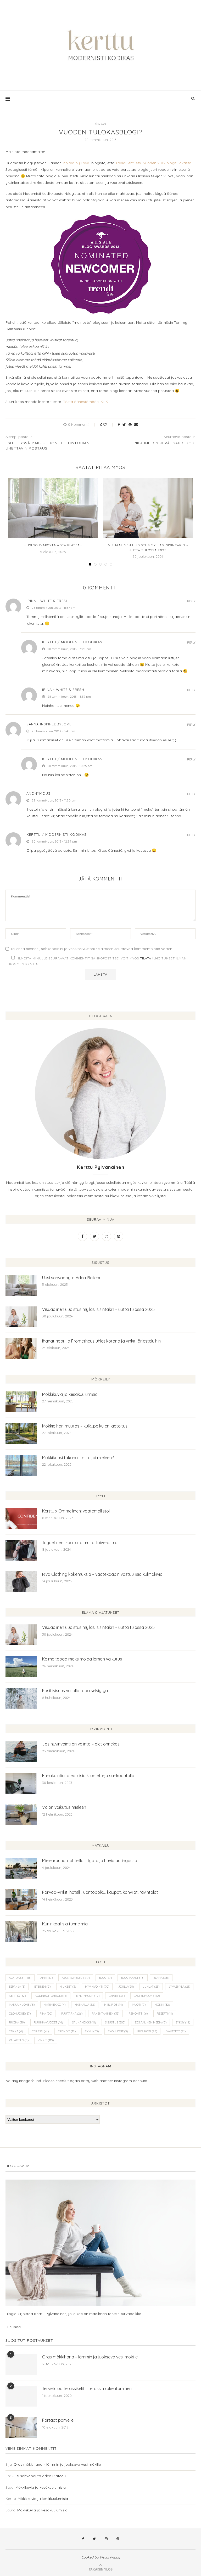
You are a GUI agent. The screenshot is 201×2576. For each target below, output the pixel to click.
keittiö (17, 1996)
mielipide (113, 2005)
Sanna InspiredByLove (49, 724)
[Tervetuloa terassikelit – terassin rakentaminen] (21, 2396)
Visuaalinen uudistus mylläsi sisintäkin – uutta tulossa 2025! (99, 1309)
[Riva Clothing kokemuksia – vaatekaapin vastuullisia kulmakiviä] (21, 1582)
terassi (40, 2031)
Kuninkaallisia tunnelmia (65, 1924)
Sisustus (115, 2022)
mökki (162, 2005)
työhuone (118, 2031)
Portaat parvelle (58, 2420)
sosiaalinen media (150, 2022)
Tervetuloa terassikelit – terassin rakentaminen (87, 2389)
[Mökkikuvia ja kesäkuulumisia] (21, 1402)
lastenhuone (147, 1996)
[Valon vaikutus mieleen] (21, 1815)
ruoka (17, 2022)
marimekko (55, 2005)
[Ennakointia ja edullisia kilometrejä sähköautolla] (21, 1783)
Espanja (17, 1987)
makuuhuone (22, 2005)
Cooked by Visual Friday (101, 2557)
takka (16, 2031)
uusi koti (147, 2031)
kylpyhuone (88, 1996)
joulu (126, 1987)
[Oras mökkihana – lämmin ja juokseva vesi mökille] (21, 2364)
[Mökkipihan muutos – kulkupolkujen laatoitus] (21, 1434)
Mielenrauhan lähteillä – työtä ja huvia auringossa (90, 1861)
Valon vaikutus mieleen (64, 1807)
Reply (191, 601)
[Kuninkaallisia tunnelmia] (21, 1931)
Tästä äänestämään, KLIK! (86, 402)
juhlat (151, 1987)
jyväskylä (179, 1987)
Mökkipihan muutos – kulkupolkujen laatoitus (85, 1426)
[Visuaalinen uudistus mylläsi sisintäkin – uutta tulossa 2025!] (148, 508)
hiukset (68, 1987)
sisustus (101, 124)
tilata (146, 958)
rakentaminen (105, 2014)
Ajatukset (20, 1978)
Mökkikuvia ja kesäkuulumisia (70, 1394)
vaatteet (176, 2031)
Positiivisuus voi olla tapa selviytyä (75, 1691)
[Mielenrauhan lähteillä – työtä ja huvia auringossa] (21, 1868)
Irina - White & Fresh (48, 601)
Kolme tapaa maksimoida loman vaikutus (82, 1659)
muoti (139, 2005)
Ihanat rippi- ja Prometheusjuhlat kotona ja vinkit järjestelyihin (101, 1341)
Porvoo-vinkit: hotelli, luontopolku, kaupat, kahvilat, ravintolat (100, 1892)
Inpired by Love (76, 163)
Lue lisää (13, 2327)
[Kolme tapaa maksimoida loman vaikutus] (21, 1667)
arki (46, 1978)
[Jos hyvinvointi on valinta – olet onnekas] (21, 1752)
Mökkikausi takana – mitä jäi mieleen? (78, 1458)
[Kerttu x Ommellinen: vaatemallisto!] (21, 1519)
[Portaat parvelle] (21, 2428)
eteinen (42, 1987)
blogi (105, 1978)
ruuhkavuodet (48, 2022)
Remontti (138, 2014)
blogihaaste (133, 1978)
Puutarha (72, 2014)
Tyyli (92, 2031)
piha (46, 2014)
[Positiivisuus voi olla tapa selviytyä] (21, 1698)
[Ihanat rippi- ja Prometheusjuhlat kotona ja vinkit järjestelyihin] (21, 1349)
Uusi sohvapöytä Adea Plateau (53, 545)
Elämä (161, 1978)
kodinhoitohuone (51, 1996)
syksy (183, 2022)
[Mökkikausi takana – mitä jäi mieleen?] (21, 1465)
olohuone (20, 2014)
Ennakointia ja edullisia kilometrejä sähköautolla (88, 1776)
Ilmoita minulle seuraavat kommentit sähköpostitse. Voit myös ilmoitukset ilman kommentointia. (98, 961)
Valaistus (19, 2040)
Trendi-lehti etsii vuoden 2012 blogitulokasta (153, 163)
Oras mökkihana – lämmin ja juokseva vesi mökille (90, 2357)
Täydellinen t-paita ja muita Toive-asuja (80, 1543)
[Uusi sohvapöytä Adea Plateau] (53, 508)
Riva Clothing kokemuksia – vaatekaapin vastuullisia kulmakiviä (102, 1574)
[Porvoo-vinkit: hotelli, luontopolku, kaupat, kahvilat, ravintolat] (21, 1900)
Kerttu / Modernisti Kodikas (72, 642)
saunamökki (84, 2022)
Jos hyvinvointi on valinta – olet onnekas (81, 1744)
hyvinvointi (97, 1987)
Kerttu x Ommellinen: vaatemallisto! (76, 1511)
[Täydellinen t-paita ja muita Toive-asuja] (21, 1550)
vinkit (46, 2040)
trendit (67, 2031)
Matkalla (85, 2005)
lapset (117, 1996)
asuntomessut (76, 1978)
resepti (165, 2014)
